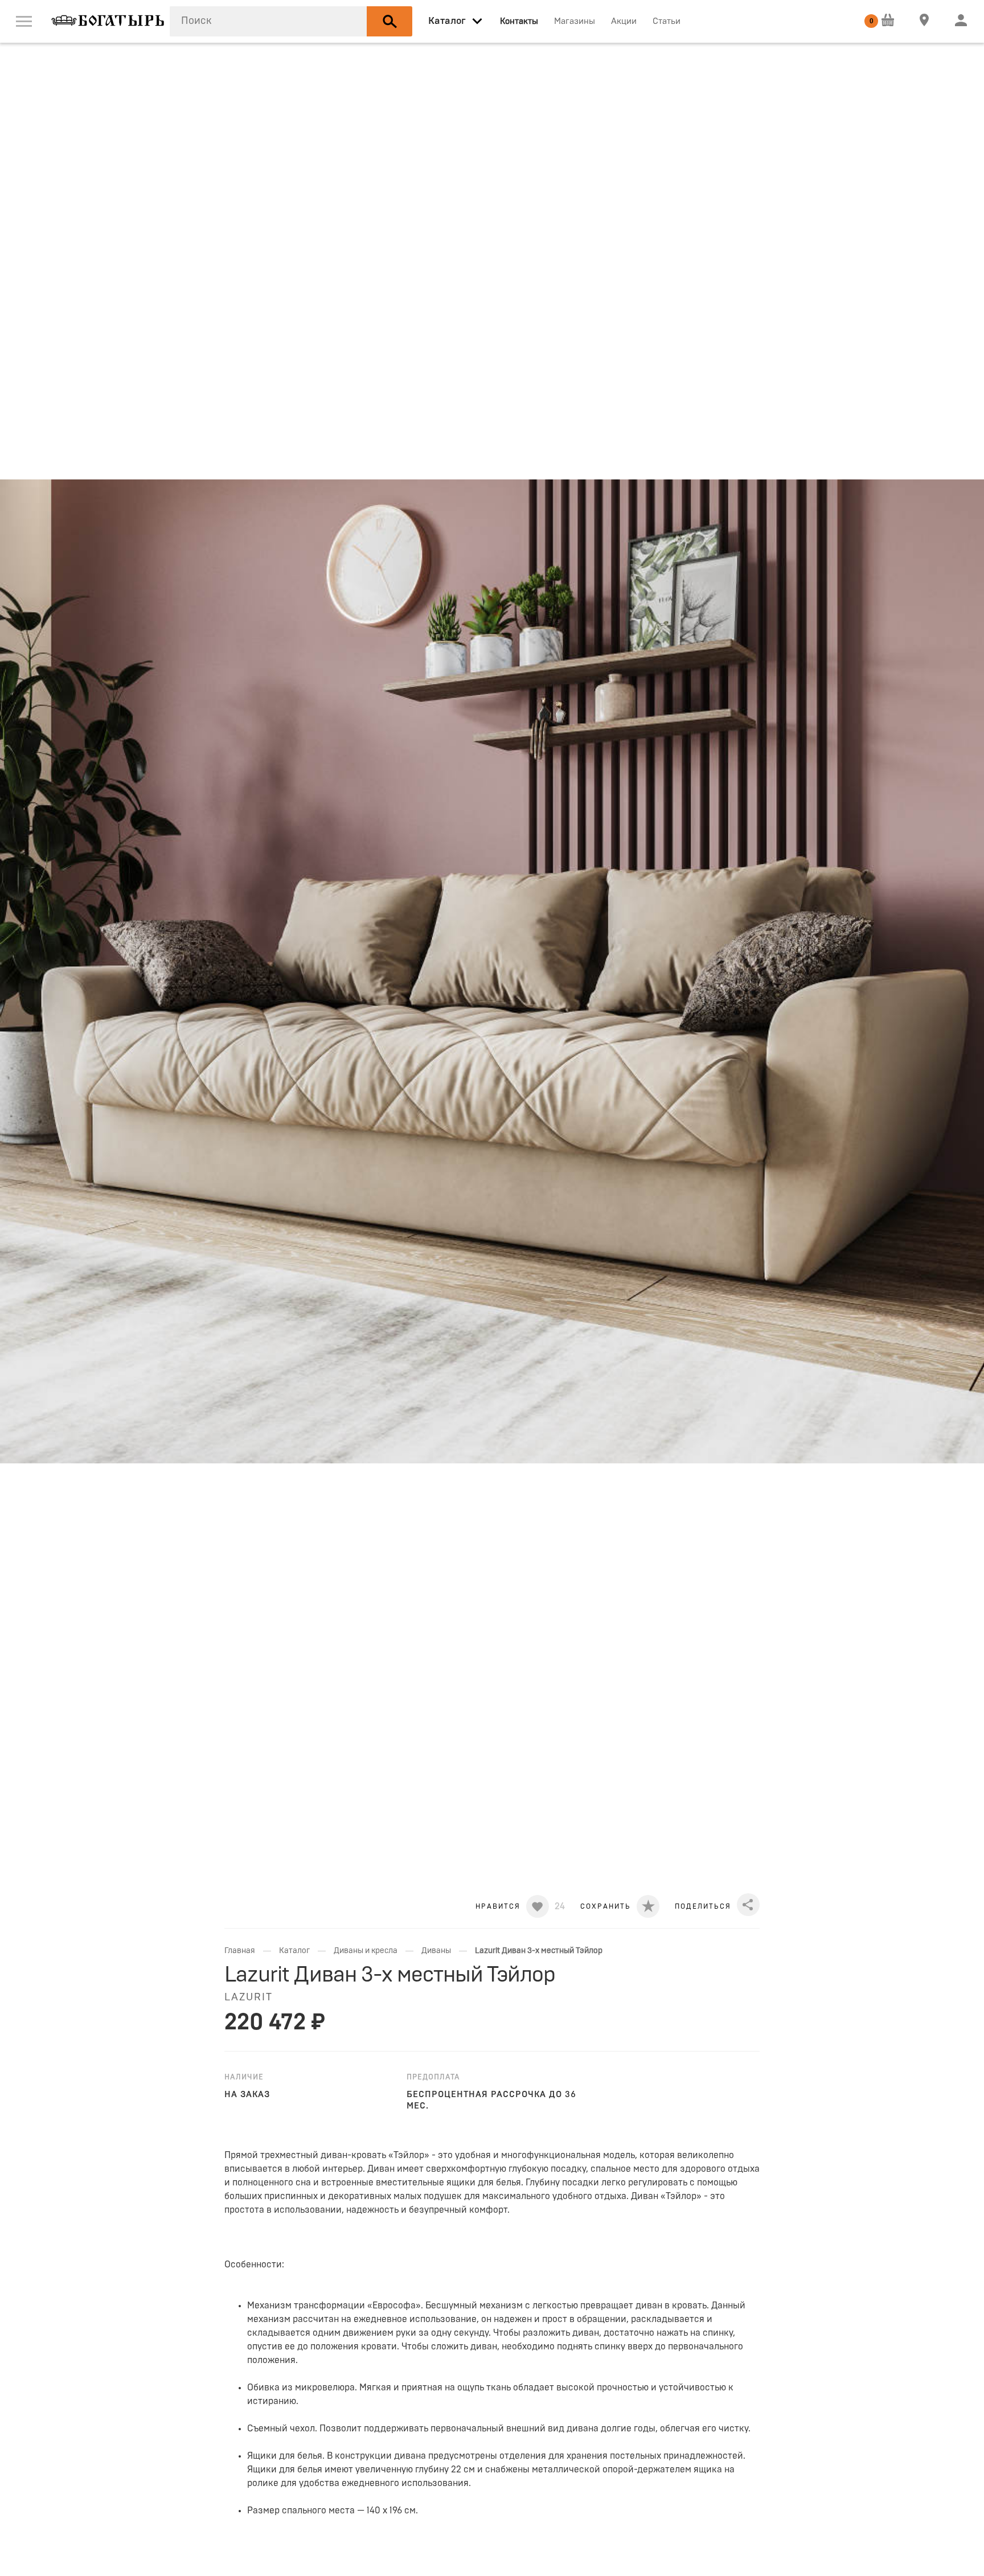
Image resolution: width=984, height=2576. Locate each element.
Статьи (667, 21)
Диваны (436, 1951)
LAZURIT (249, 1997)
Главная (240, 1951)
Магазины (575, 21)
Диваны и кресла (366, 1951)
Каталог (294, 1951)
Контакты (519, 21)
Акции (624, 21)
